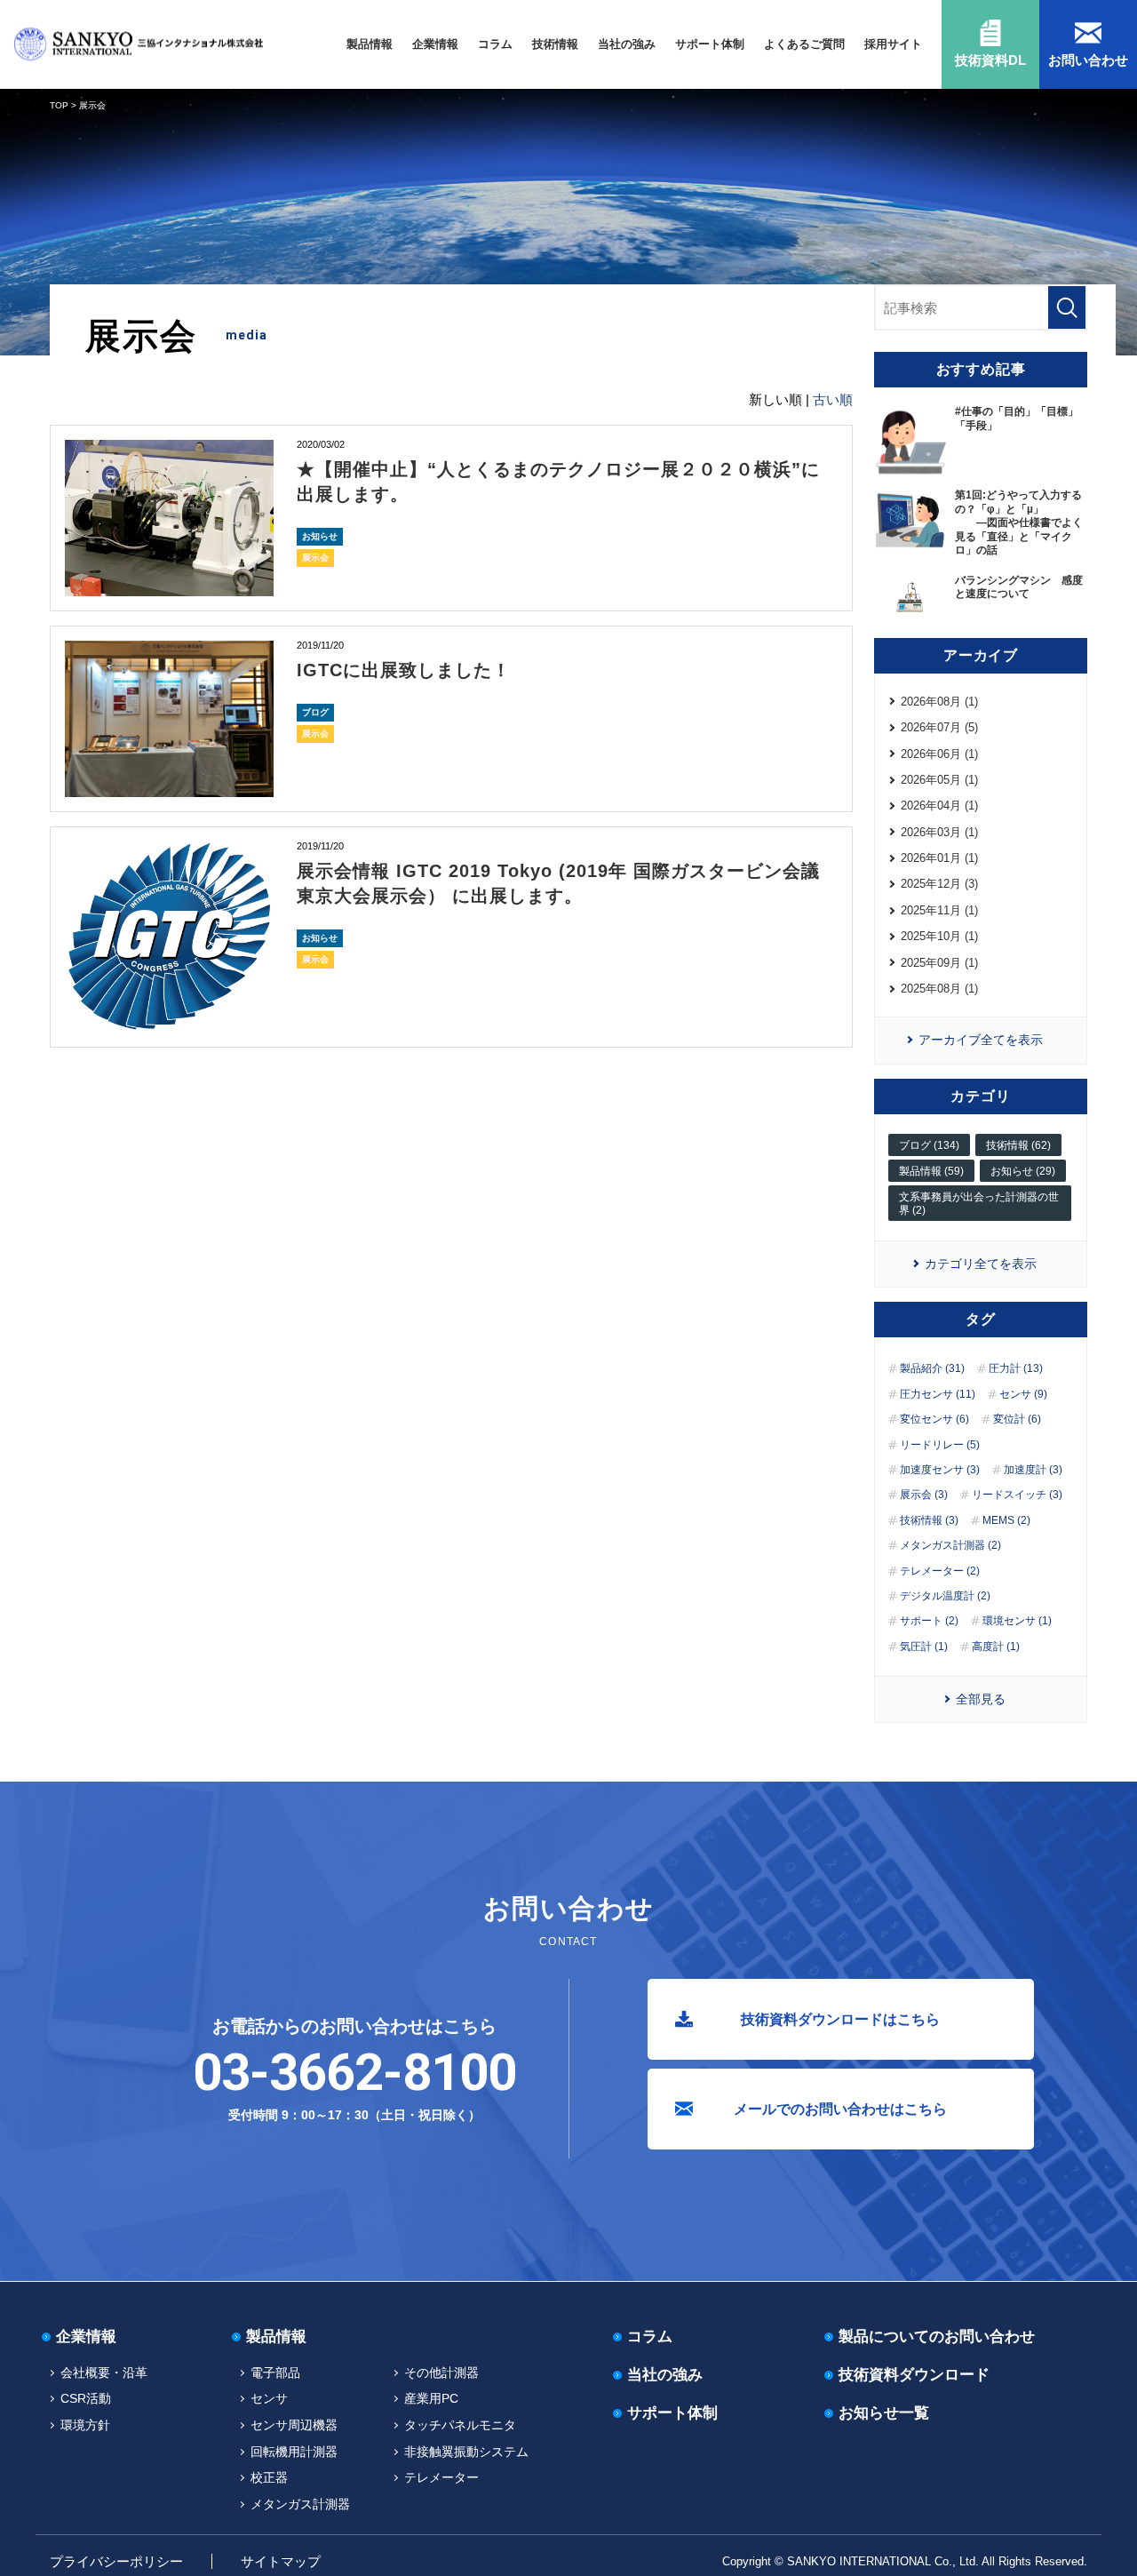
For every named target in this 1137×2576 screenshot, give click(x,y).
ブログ (315, 712)
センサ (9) (1023, 1394)
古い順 (833, 399)
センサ (269, 2398)
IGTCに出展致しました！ (404, 670)
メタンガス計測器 (300, 2504)
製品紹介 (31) (932, 1368)
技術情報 (555, 44)
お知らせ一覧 (884, 2413)
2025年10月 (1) (939, 936)
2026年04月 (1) (939, 805)
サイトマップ (281, 2561)
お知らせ (320, 536)
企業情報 (435, 44)
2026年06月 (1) (939, 754)
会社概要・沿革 (104, 2373)
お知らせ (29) (1023, 1171)
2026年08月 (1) (939, 702)
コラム (495, 44)
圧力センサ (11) (938, 1394)
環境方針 (85, 2425)
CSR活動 (86, 2398)
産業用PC (431, 2398)
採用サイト (893, 44)
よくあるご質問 (804, 44)
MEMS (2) (1006, 1520)
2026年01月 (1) (939, 858)
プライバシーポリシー (116, 2561)
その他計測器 (441, 2373)
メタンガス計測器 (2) (950, 1545)
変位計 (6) (1017, 1419)
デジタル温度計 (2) (945, 1596)
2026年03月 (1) (939, 832)
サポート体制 (710, 44)
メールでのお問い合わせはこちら (840, 2109)
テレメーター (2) (940, 1571)
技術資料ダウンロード (914, 2375)
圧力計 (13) (1016, 1368)
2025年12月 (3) (939, 884)
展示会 (315, 558)
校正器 (269, 2477)
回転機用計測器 (294, 2452)
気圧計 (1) (924, 1647)
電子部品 (275, 2373)
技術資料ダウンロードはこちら (840, 2019)
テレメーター (441, 2477)
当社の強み (627, 44)
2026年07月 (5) (939, 727)
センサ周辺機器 (294, 2425)
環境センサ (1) (1017, 1621)
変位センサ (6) (934, 1419)
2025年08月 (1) (939, 989)
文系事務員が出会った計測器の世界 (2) (979, 1203)
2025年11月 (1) (939, 910)
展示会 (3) (924, 1495)
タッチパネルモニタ (460, 2425)
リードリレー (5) (940, 1445)
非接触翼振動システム (466, 2452)
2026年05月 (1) (939, 780)
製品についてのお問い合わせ (937, 2337)
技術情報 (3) (929, 1520)
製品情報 (370, 44)
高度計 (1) (996, 1647)
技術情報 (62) (1018, 1145)
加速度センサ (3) (940, 1470)
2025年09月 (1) (939, 963)
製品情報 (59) (931, 1171)
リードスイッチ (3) (1017, 1495)
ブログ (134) (929, 1145)
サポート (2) (929, 1621)
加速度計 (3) (1033, 1470)
